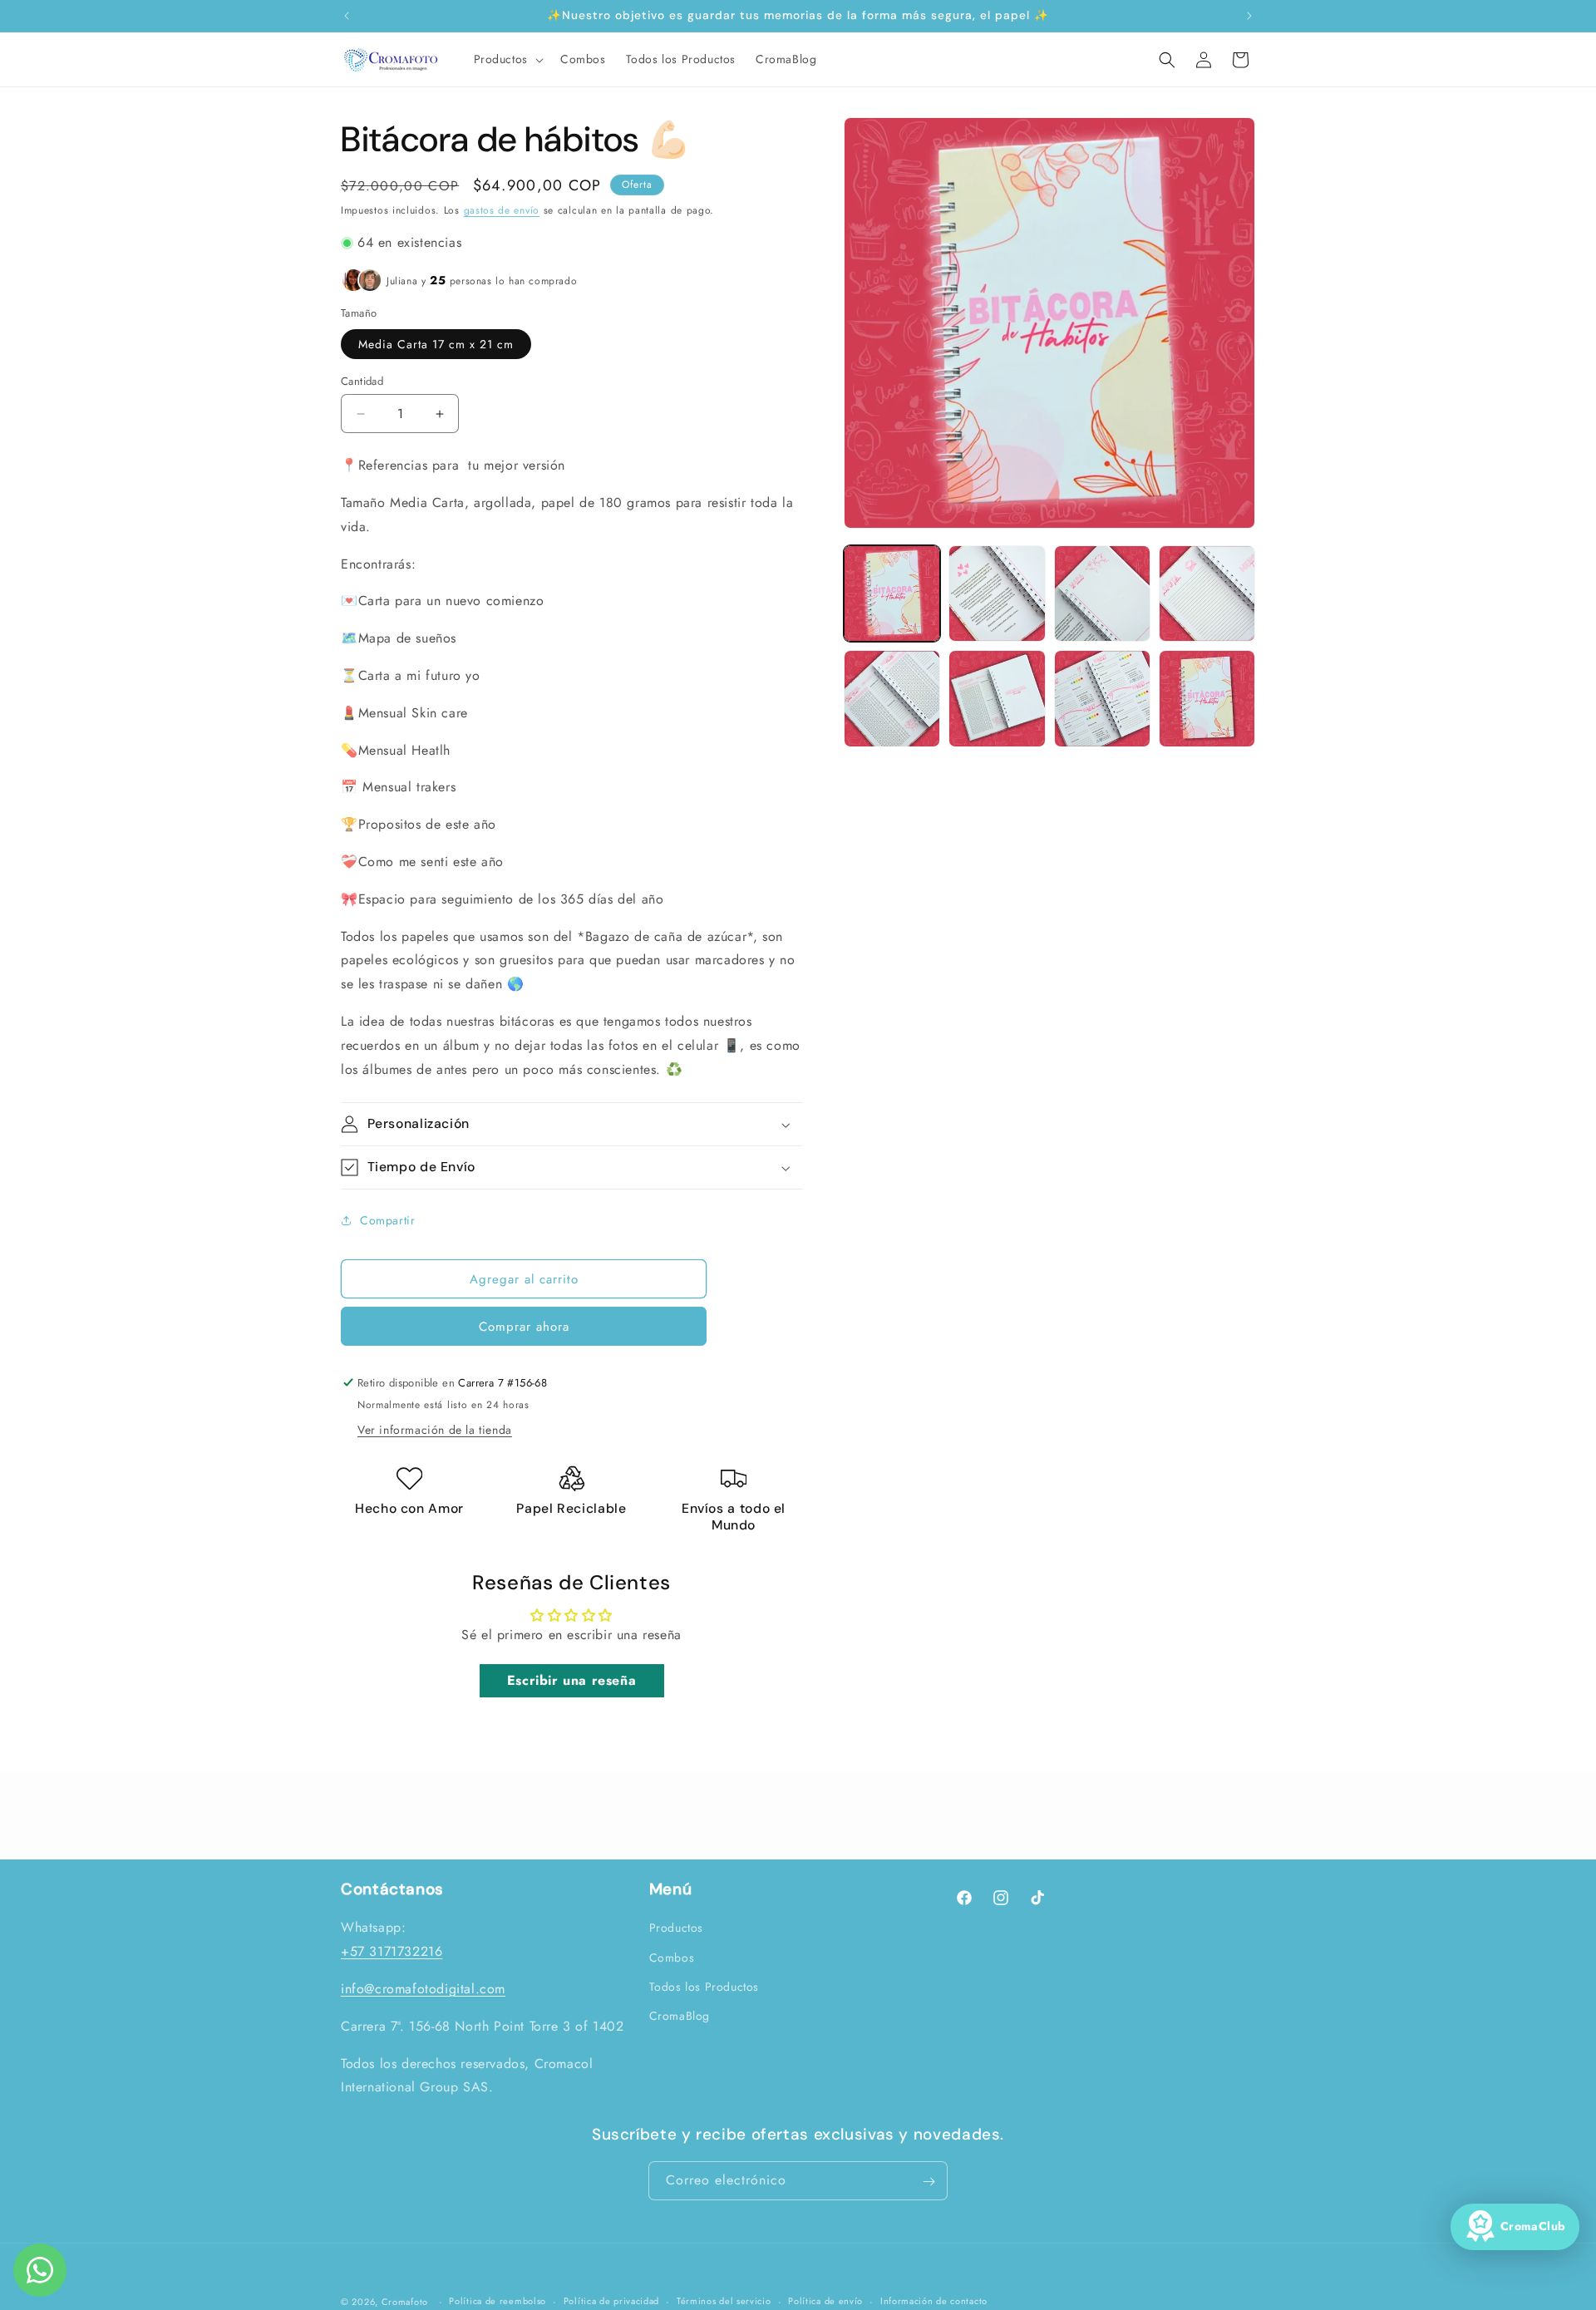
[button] (507, 59)
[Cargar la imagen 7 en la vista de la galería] (1102, 698)
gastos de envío (502, 210)
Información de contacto (934, 2301)
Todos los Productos (704, 1987)
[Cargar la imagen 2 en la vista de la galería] (997, 594)
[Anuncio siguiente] (1249, 16)
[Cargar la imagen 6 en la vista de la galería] (997, 698)
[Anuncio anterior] (347, 16)
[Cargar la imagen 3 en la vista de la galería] (1102, 594)
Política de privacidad (611, 2301)
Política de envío (825, 2301)
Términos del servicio (724, 2301)
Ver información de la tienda (435, 1430)
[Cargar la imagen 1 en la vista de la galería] (892, 594)
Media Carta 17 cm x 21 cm (436, 344)
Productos (676, 1928)
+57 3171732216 (392, 1951)
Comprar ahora (524, 1327)
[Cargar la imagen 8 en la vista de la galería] (1207, 698)
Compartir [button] (387, 1220)
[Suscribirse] (929, 2182)
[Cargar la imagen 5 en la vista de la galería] (892, 698)
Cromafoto (405, 2302)
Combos (672, 1958)
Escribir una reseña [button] (571, 1680)
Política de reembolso (498, 2301)
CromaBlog (680, 2016)
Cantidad (362, 381)
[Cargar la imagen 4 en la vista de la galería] (1207, 594)
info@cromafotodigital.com (423, 1989)
